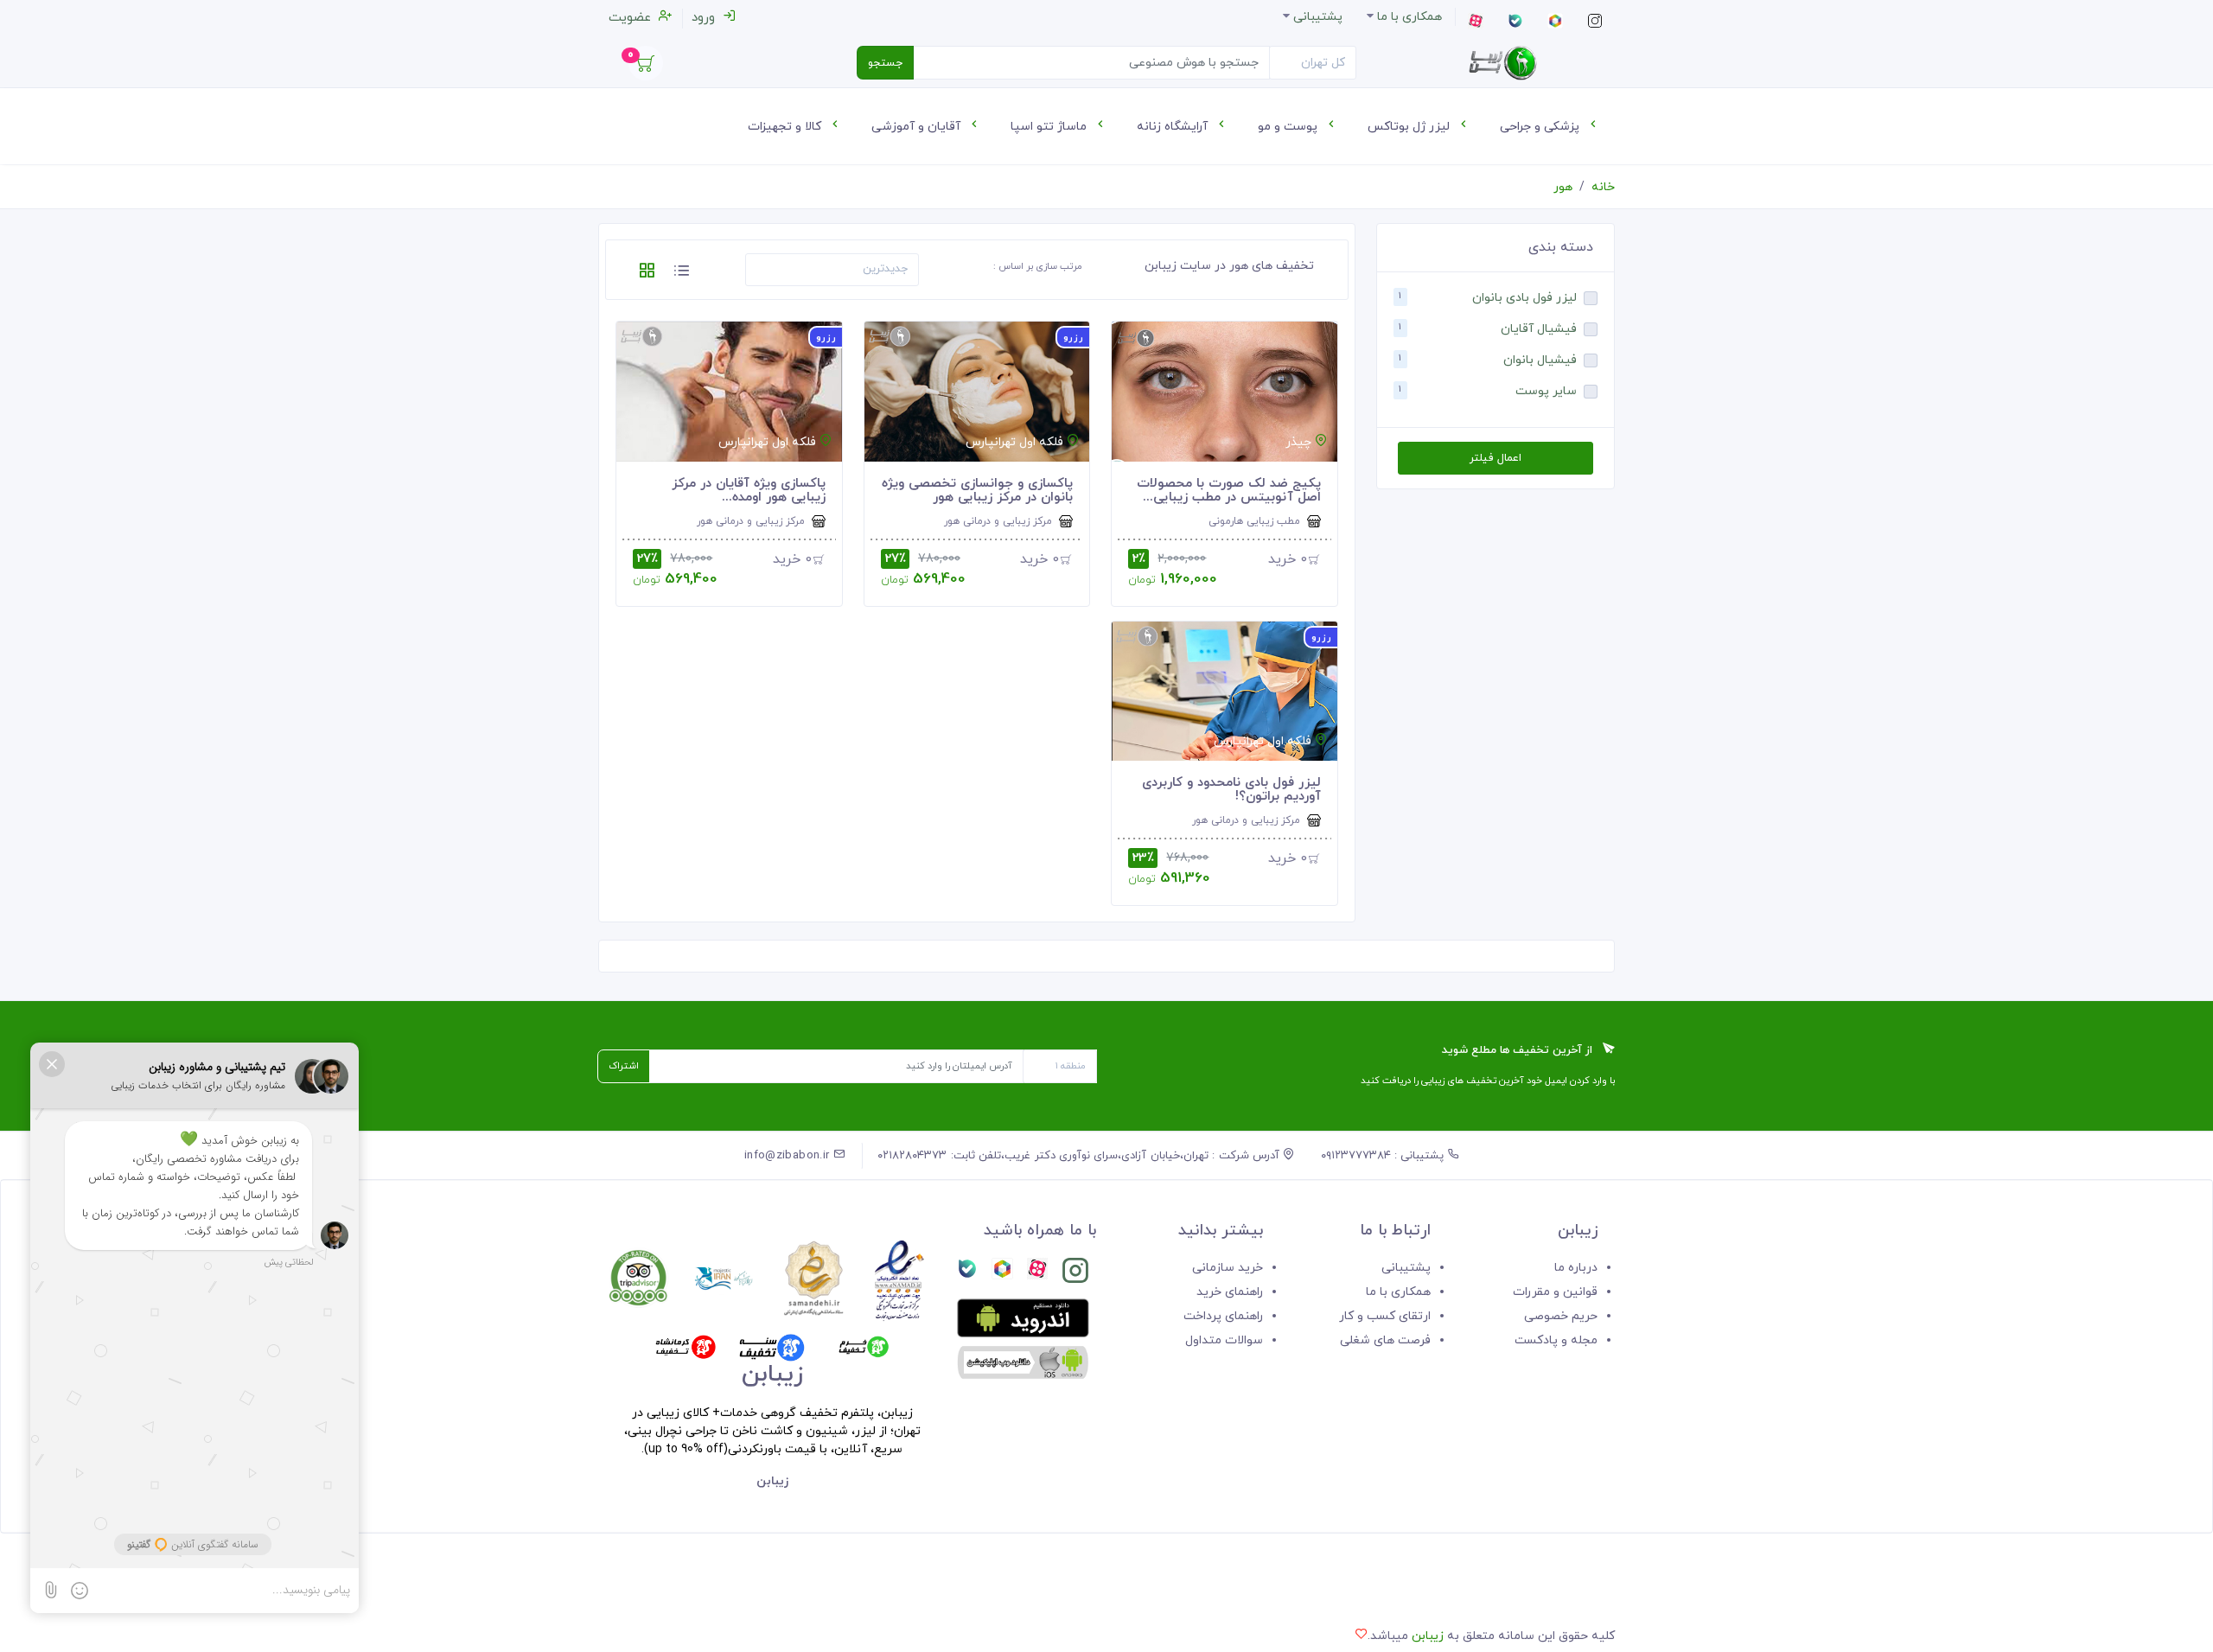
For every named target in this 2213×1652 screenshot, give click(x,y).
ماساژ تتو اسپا (1050, 127)
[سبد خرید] (646, 68)
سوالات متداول (1224, 1340)
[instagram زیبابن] (1075, 1274)
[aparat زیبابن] (1037, 1274)
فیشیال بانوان (1540, 360)
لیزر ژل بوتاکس (1410, 127)
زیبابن (1428, 1636)
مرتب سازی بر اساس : (1038, 266)
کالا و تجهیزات (786, 127)
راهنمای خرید (1230, 1292)
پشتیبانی (1406, 1268)
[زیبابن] (1502, 63)
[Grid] (647, 274)
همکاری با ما (1398, 1292)
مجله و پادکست (1556, 1340)
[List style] (681, 274)
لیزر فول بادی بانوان (1524, 298)
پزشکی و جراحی (1541, 127)
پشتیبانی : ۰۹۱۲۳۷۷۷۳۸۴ (1384, 1156)
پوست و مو (1289, 127)
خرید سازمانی (1228, 1268)
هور (1563, 187)
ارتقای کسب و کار (1385, 1316)
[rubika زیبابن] (1002, 1274)
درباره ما (1576, 1268)
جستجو (885, 63)
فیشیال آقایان (1539, 329)
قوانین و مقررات (1555, 1292)
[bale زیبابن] (967, 1274)
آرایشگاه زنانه (1174, 127)
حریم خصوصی (1561, 1316)
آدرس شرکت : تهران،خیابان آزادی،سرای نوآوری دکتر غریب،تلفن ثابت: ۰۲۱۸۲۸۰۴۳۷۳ (1080, 1156)
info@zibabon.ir (789, 1156)
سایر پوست (1546, 391)
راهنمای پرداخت (1223, 1316)
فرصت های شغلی (1385, 1340)
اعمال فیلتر (1495, 458)
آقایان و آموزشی (918, 127)
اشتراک (624, 1066)
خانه (1603, 187)
